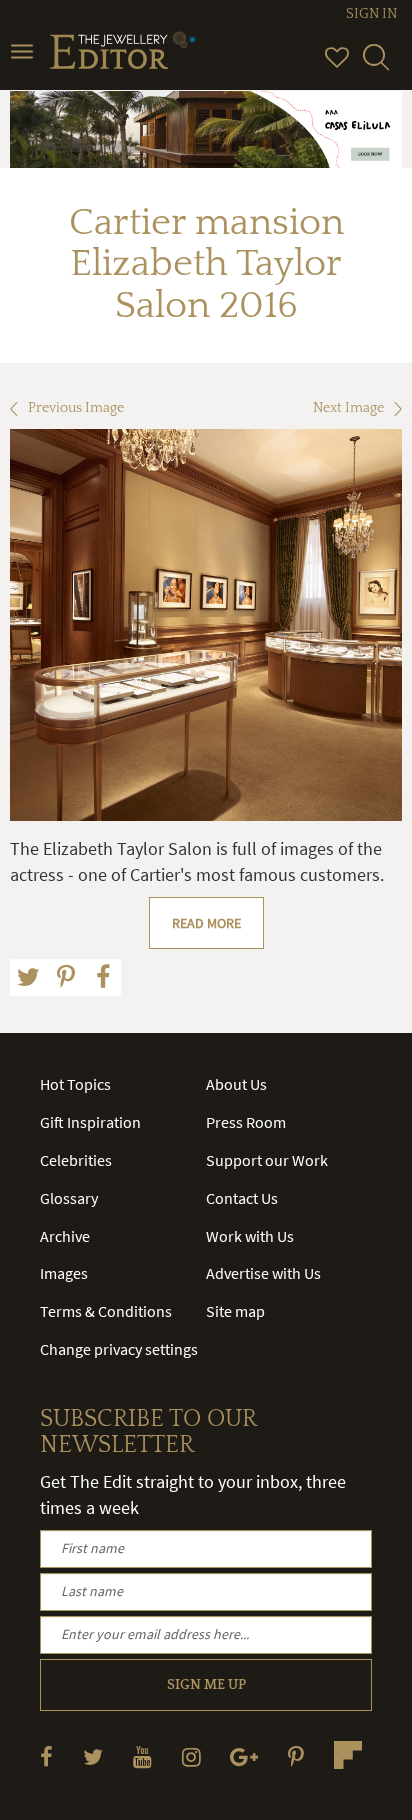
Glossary (69, 1198)
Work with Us (250, 1236)
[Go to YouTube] (142, 1756)
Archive (65, 1236)
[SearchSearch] (376, 66)
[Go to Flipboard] (348, 1755)
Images (64, 1273)
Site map (235, 1311)
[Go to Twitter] (93, 1756)
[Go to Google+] (244, 1756)
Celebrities (76, 1160)
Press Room (246, 1122)
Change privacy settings (119, 1349)
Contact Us (242, 1198)
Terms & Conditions (106, 1311)
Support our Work (267, 1160)
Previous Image (76, 408)
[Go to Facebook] (46, 1756)
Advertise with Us (263, 1273)
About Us (236, 1084)
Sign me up (206, 1685)
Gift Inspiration (90, 1122)
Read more (206, 923)
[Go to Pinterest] (296, 1756)
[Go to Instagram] (191, 1756)
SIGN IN (371, 14)
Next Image (348, 408)
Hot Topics (75, 1084)
